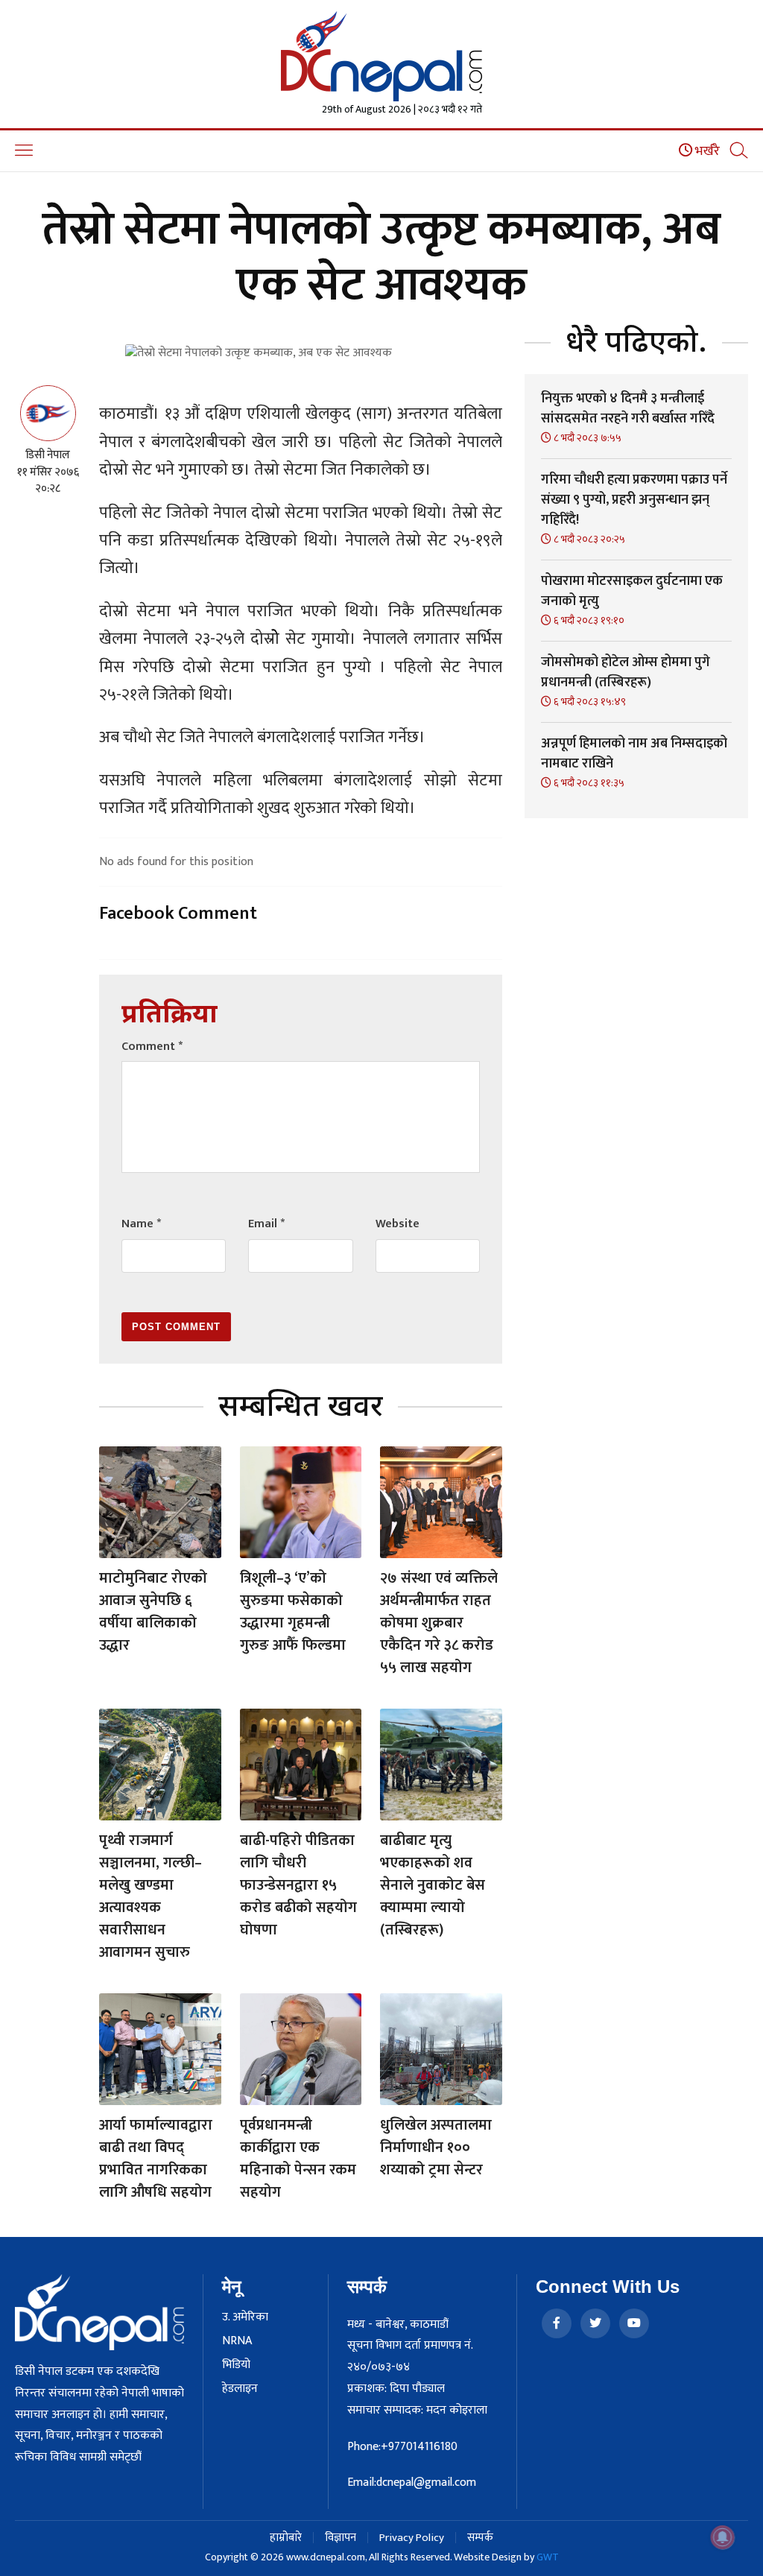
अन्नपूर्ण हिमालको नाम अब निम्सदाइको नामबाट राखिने (634, 754)
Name (141, 1224)
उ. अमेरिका (245, 2317)
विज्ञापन (341, 2538)
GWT (548, 2557)
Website (398, 1224)
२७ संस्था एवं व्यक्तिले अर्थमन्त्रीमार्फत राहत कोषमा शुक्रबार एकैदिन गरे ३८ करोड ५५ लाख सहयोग (439, 1623)
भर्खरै (706, 151)
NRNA (237, 2341)
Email (266, 1224)
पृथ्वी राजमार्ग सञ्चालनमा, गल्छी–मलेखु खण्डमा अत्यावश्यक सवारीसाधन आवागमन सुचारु (151, 1896)
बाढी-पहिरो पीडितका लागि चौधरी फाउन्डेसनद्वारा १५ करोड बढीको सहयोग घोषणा (298, 1885)
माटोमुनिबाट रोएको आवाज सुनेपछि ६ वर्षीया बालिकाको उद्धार (153, 1612)
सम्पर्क (480, 2538)
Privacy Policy (412, 2538)
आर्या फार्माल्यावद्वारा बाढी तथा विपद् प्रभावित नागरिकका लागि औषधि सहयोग (156, 2159)
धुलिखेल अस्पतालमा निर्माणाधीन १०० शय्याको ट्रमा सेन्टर (436, 2148)
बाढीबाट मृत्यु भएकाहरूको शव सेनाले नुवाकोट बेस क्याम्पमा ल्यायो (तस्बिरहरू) (433, 1885)
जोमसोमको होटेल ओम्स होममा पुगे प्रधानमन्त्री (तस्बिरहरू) (626, 673)
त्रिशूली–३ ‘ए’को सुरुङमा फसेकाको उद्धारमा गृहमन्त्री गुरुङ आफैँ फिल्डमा (293, 1612)
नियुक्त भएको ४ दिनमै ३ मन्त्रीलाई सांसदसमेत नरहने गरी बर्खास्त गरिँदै (628, 409)
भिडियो (236, 2365)
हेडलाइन (240, 2389)
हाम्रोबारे (286, 2538)
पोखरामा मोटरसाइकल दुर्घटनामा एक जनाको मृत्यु (632, 591)
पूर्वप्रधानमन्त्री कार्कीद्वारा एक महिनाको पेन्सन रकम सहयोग (298, 2159)
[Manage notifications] (723, 2537)
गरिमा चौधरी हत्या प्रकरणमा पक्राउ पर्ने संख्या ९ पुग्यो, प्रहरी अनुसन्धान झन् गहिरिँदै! (634, 500)
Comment (152, 1047)
